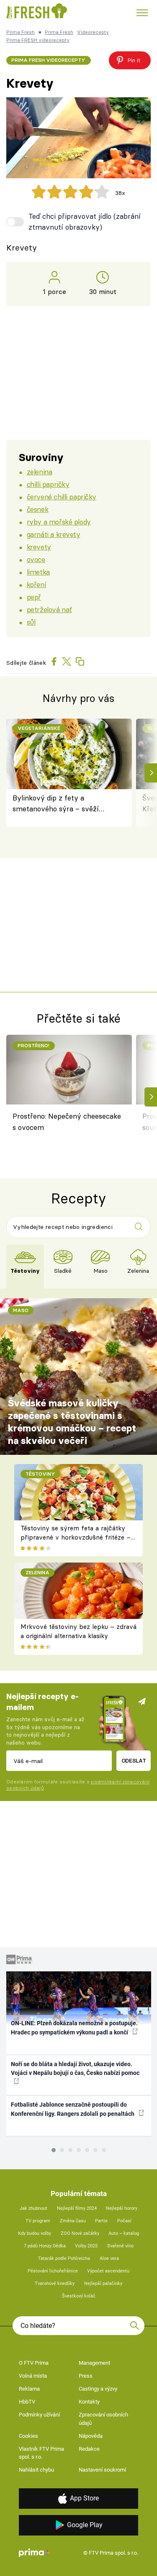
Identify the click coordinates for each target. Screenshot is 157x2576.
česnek (37, 509)
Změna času (73, 2221)
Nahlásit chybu (36, 2470)
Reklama (29, 2389)
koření (36, 584)
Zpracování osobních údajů (103, 2419)
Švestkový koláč (79, 2296)
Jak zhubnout (33, 2208)
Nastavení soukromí (102, 2470)
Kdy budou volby (35, 2233)
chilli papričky (48, 484)
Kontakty (89, 2402)
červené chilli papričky (62, 497)
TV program (38, 2221)
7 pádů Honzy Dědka (45, 2246)
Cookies (28, 2436)
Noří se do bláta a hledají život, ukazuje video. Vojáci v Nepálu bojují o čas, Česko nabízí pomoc (75, 2068)
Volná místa (33, 2376)
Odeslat (134, 1760)
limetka (38, 572)
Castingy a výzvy (98, 2389)
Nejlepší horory (122, 2208)
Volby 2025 (86, 2246)
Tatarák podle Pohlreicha (64, 2258)
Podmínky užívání (39, 2415)
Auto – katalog (124, 2233)
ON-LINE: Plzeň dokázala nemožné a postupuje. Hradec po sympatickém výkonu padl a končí (74, 2028)
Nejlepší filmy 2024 (77, 2208)
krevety (39, 547)
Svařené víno (120, 2246)
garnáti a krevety (54, 534)
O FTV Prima (34, 2363)
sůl (31, 622)
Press (86, 2376)
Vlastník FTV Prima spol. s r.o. (41, 2453)
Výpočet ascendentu (108, 2271)
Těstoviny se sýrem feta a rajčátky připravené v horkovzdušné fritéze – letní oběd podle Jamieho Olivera (76, 1537)
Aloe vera (109, 2258)
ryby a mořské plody (59, 522)
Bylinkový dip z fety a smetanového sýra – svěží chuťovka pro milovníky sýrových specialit (56, 804)
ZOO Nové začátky (80, 2233)
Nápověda (91, 2436)
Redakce (89, 2449)
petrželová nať (49, 609)
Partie (101, 2221)
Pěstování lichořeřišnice (53, 2271)
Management (94, 2363)
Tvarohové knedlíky (55, 2283)
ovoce (36, 559)
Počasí (124, 2221)
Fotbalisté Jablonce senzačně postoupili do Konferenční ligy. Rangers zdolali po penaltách (73, 2109)
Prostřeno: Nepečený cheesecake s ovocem (67, 1121)
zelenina (40, 472)
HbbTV (27, 2402)
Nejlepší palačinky (103, 2283)
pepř (34, 597)
